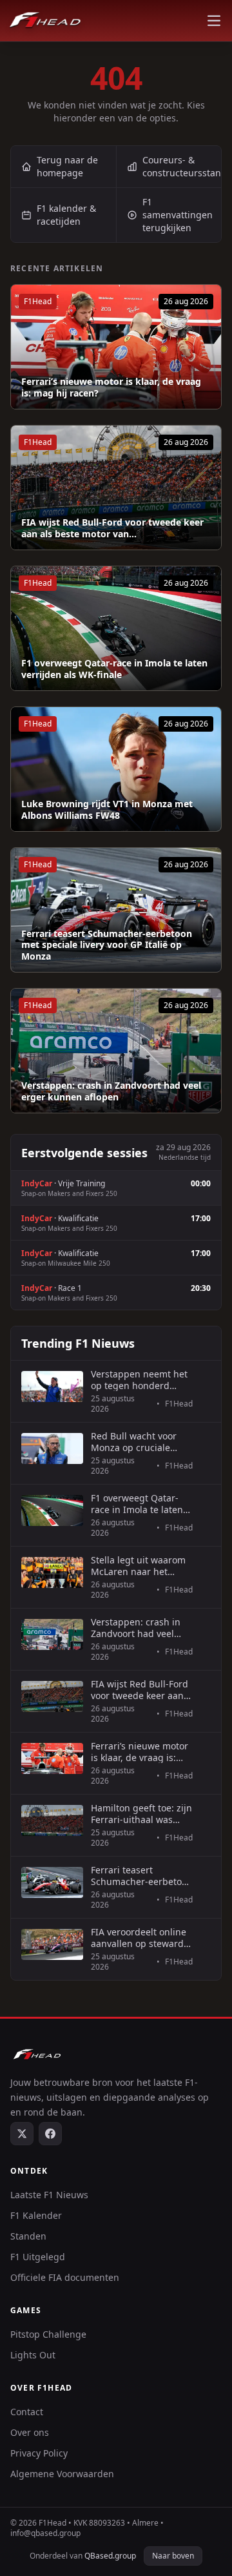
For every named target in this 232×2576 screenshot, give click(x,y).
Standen (28, 2236)
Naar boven (173, 2556)
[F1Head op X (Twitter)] (22, 2134)
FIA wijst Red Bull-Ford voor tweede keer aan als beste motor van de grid (140, 1690)
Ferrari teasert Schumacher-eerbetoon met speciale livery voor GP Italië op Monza (107, 945)
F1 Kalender (36, 2215)
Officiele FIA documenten (65, 2277)
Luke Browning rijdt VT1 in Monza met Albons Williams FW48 (107, 809)
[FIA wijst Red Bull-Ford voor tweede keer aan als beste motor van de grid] (116, 488)
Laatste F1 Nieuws (49, 2195)
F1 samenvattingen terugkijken (178, 215)
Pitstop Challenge (48, 2334)
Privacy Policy (39, 2453)
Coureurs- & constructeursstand (182, 166)
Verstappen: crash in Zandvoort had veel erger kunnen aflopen (111, 1091)
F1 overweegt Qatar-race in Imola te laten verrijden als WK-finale (114, 669)
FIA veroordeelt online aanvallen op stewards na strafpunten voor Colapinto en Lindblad (140, 1938)
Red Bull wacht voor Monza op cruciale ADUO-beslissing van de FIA (136, 1442)
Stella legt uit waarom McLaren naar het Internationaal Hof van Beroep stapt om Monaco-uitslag (140, 1566)
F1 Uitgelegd (38, 2257)
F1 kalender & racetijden (66, 215)
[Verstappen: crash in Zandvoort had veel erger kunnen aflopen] (116, 1051)
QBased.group (110, 2556)
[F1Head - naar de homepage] (45, 21)
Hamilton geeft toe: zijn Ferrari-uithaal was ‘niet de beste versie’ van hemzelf (141, 1814)
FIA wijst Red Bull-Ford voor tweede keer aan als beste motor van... (112, 528)
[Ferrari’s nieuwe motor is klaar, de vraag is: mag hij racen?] (116, 347)
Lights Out (33, 2355)
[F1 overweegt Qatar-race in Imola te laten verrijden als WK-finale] (116, 628)
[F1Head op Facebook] (50, 2134)
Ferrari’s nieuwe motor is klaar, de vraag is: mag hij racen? (111, 387)
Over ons (30, 2432)
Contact (27, 2412)
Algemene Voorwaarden (62, 2474)
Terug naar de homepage (67, 166)
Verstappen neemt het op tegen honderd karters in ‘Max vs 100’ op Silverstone (139, 1380)
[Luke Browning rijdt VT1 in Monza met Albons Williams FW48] (116, 769)
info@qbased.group (45, 2533)
